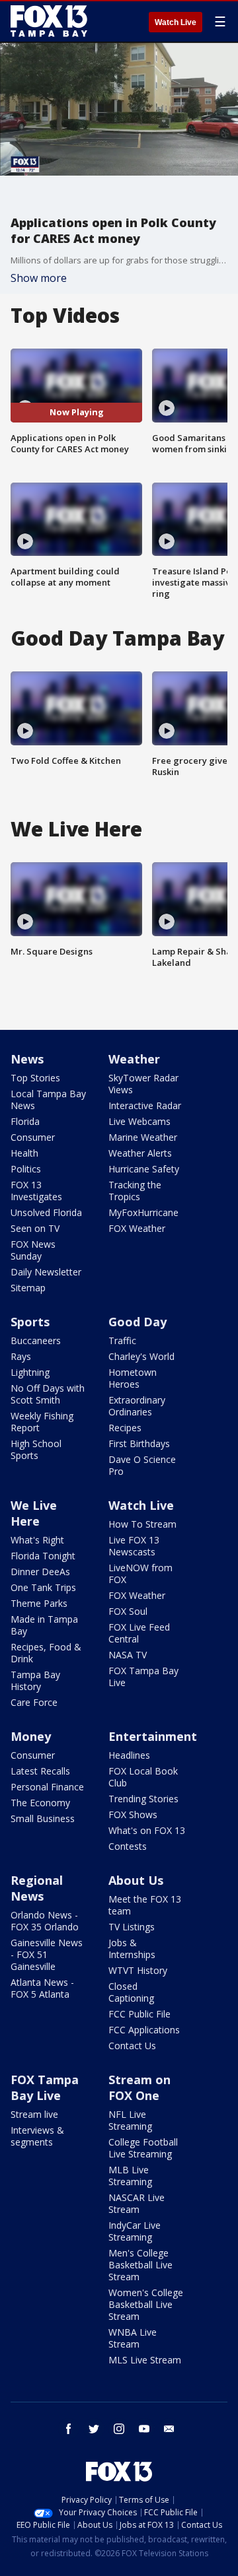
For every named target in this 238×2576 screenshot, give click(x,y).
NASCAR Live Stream (137, 2203)
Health (24, 1153)
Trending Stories (143, 1799)
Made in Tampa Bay (44, 1625)
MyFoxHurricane (143, 1212)
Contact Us (132, 2046)
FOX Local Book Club (143, 1777)
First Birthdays (139, 1443)
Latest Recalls (40, 1771)
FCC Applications (144, 2030)
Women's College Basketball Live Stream (146, 2304)
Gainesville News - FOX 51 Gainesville (47, 1954)
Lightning (30, 1372)
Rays (21, 1356)
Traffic (122, 1340)
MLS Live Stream (145, 2360)
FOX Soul (128, 1611)
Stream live (34, 2114)
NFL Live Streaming (130, 2120)
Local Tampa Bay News (48, 1100)
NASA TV (128, 1655)
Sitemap (28, 1288)
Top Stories (35, 1078)
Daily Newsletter (46, 1272)
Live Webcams (139, 1121)
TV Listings (132, 1927)
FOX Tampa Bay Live (143, 1677)
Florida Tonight (43, 1556)
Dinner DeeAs (40, 1572)
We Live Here (34, 1513)
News (27, 1059)
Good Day (138, 1322)
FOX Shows (133, 1814)
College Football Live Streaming (143, 2148)
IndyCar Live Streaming (135, 2231)
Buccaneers (36, 1340)
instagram (119, 2429)
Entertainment (153, 1736)
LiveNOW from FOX (140, 1574)
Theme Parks (39, 1603)
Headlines (129, 1755)
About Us (136, 1880)
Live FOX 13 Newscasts (134, 1546)
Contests (128, 1846)
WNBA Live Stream (133, 2338)
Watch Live (176, 22)
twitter (94, 2429)
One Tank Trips (43, 1587)
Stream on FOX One (139, 2087)
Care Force (34, 1702)
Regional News (37, 1888)
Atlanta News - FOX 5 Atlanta (42, 1988)
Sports (30, 1322)
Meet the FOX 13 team (145, 1905)
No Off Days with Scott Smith (48, 1394)
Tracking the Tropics (135, 1191)
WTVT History (138, 1970)
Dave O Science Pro (142, 1465)
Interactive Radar (145, 1105)
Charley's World (141, 1356)
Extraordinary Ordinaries (137, 1406)
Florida (25, 1121)
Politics (26, 1169)
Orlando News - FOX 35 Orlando (45, 1921)
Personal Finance (47, 1787)
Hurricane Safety (144, 1169)
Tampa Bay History (35, 1680)
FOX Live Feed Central (139, 1633)
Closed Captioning (131, 1992)
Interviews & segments (37, 2136)
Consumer (33, 1137)
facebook (69, 2429)
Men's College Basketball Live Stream (140, 2265)
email (169, 2429)
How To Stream (142, 1524)
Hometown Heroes (133, 1378)
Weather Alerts (140, 1153)
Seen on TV (35, 1228)
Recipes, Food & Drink (46, 1653)
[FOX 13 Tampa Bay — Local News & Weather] (49, 21)
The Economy (40, 1803)
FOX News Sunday (33, 1250)
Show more (39, 278)
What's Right (37, 1540)
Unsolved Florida (46, 1212)
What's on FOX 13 (147, 1830)
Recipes (125, 1428)
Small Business (43, 1818)
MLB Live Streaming (130, 2176)
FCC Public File (139, 2014)
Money (31, 1736)
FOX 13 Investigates (36, 1191)
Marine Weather (143, 1137)
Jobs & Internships (132, 1949)
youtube (144, 2429)
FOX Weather (137, 1228)
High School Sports (36, 1449)
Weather (134, 1059)
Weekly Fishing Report (42, 1422)
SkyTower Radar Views (143, 1084)
